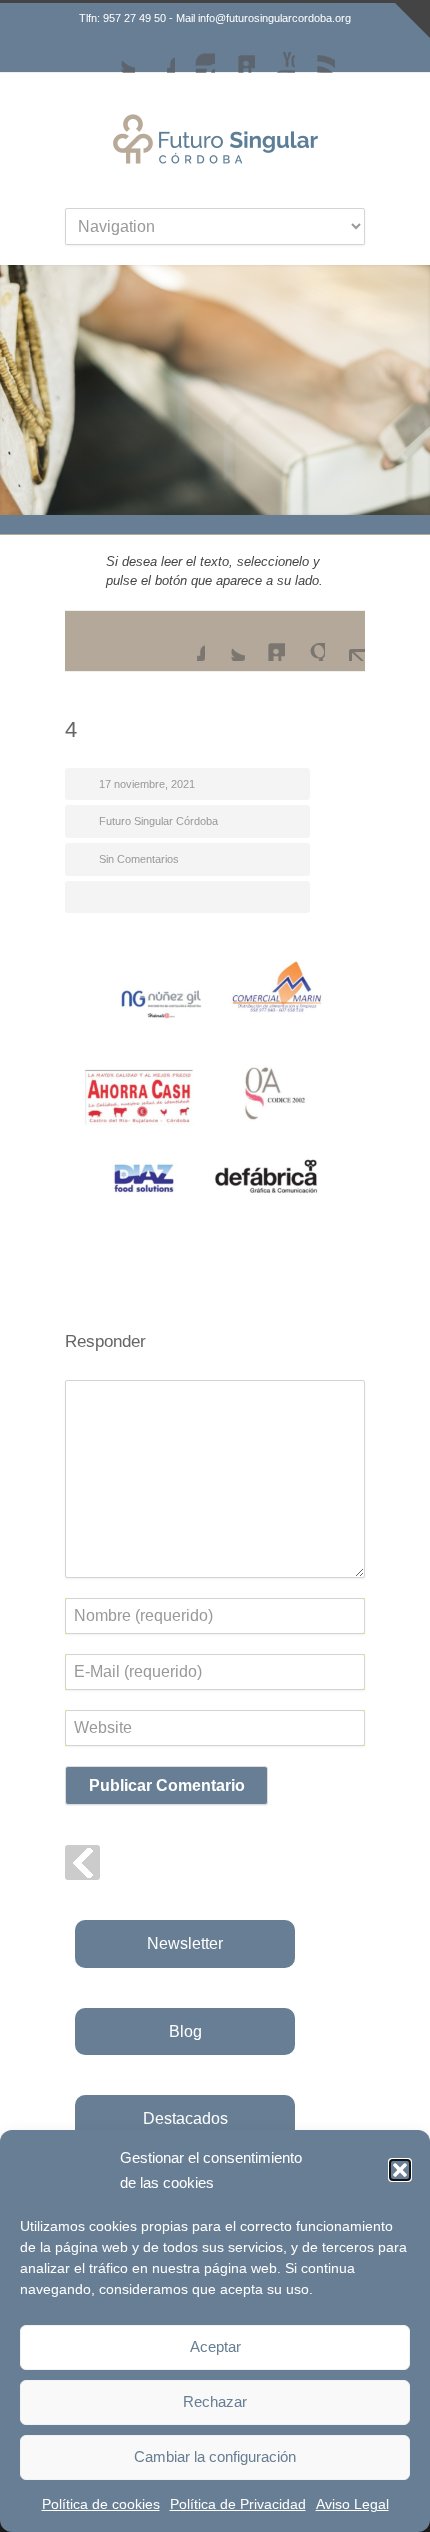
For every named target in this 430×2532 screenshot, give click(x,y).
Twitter (115, 53)
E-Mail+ (345, 641)
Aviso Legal (352, 2504)
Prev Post (82, 1862)
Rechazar (215, 2401)
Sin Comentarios (139, 859)
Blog (185, 2031)
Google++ (305, 641)
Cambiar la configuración (215, 2456)
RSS (315, 53)
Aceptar (215, 2346)
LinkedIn (235, 53)
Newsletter (185, 1943)
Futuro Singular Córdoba (158, 821)
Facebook (155, 53)
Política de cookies (101, 2504)
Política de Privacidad (238, 2504)
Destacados (185, 2118)
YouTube (275, 53)
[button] (400, 2170)
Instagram (195, 53)
